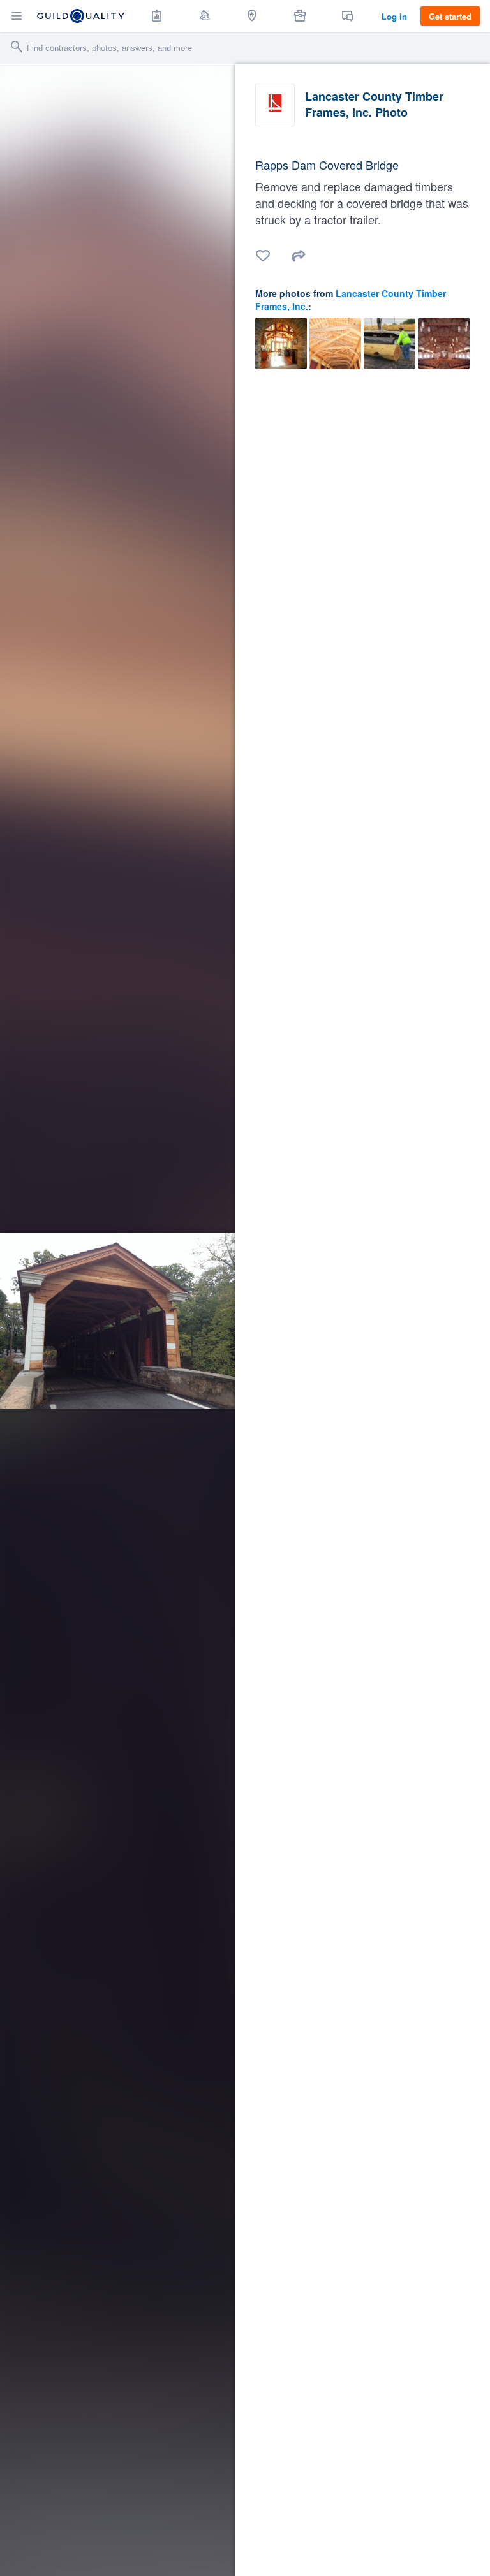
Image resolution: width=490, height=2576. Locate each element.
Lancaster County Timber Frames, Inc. (351, 300)
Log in (394, 16)
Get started (450, 16)
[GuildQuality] (81, 16)
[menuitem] (157, 16)
